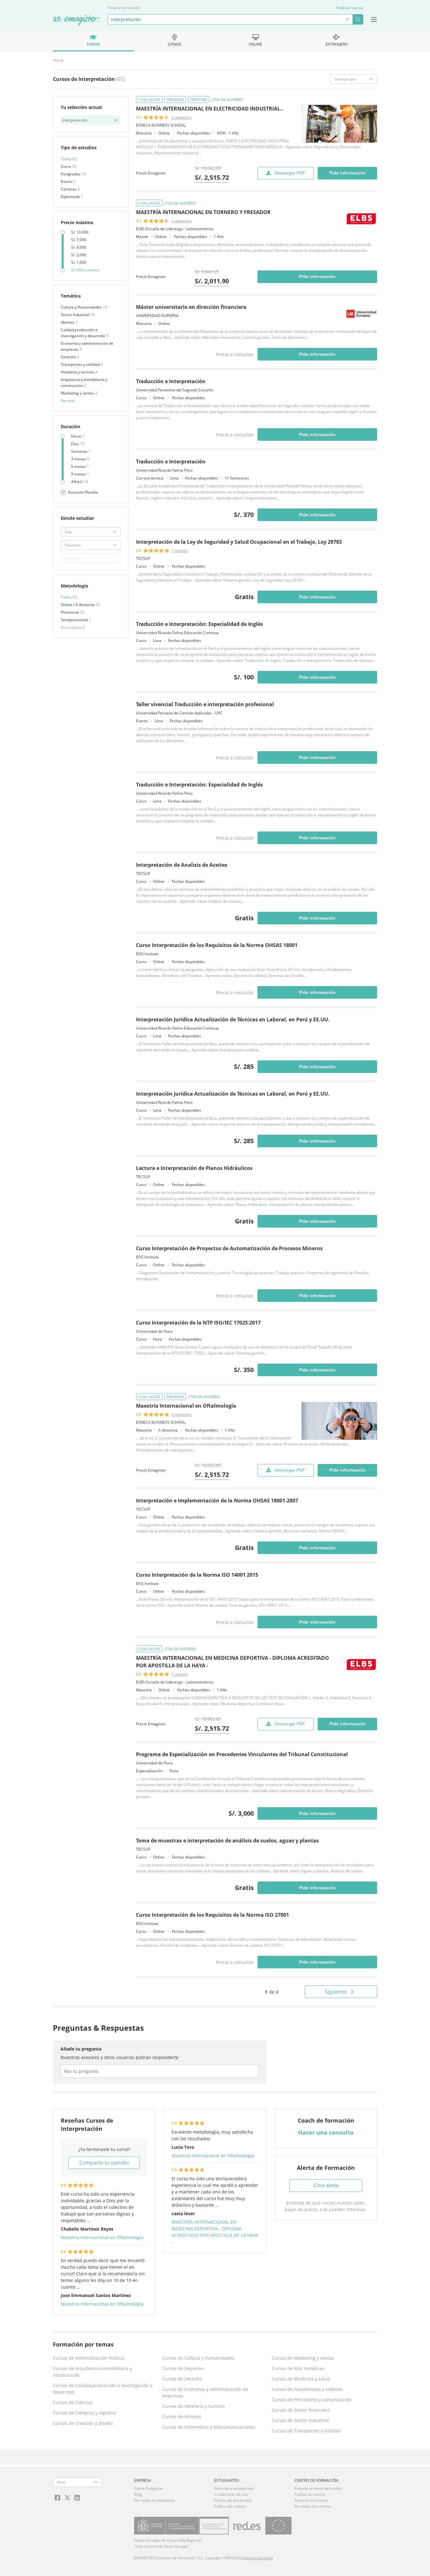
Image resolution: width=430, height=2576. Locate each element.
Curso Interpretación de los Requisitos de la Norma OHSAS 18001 (217, 945)
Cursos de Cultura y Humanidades (198, 2358)
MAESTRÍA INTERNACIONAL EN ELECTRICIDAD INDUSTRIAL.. (210, 109)
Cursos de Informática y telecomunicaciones (209, 2427)
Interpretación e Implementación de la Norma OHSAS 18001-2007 (217, 1501)
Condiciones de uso (231, 2494)
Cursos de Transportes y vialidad (306, 2431)
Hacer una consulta (326, 2132)
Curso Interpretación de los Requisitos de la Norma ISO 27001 (212, 1915)
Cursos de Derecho (182, 2379)
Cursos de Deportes (183, 2368)
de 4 (272, 1992)
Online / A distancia (78, 605)
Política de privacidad (233, 2500)
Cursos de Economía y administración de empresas (205, 2392)
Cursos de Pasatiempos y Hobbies (307, 2389)
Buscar (358, 19)
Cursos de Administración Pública (88, 2358)
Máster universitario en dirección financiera (191, 307)
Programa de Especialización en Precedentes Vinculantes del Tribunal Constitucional (242, 1754)
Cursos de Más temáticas (298, 2368)
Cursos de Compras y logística (85, 2413)
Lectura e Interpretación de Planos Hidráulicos (194, 1168)
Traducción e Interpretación (171, 381)
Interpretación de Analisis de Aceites (182, 865)
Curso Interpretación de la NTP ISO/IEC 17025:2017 (198, 1323)
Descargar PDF (290, 173)
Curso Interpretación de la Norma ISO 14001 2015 (197, 1575)
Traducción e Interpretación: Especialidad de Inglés (199, 624)
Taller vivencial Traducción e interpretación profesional (205, 704)
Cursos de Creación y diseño (83, 2423)
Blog (138, 2494)
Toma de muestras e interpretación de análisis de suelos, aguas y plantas (227, 1841)
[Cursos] (76, 20)
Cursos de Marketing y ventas (303, 2358)
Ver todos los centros (313, 2506)
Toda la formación (124, 8)
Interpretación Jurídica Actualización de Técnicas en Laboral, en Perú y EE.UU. (233, 1019)
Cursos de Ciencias (73, 2402)
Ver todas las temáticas (155, 2500)
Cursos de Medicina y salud (301, 2379)
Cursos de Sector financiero (301, 2410)
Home (58, 60)
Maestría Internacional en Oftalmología (186, 1406)
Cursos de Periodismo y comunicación (312, 2400)
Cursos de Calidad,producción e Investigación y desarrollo (103, 2389)
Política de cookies (230, 2506)
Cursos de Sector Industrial (300, 2420)
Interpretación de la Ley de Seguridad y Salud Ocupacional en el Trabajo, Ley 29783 (239, 542)
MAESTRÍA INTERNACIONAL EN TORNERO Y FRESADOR (203, 212)
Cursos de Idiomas (182, 2417)
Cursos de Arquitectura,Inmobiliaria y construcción (92, 2372)
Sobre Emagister (149, 2488)
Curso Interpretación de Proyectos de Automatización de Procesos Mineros (229, 1248)
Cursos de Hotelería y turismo (193, 2406)
